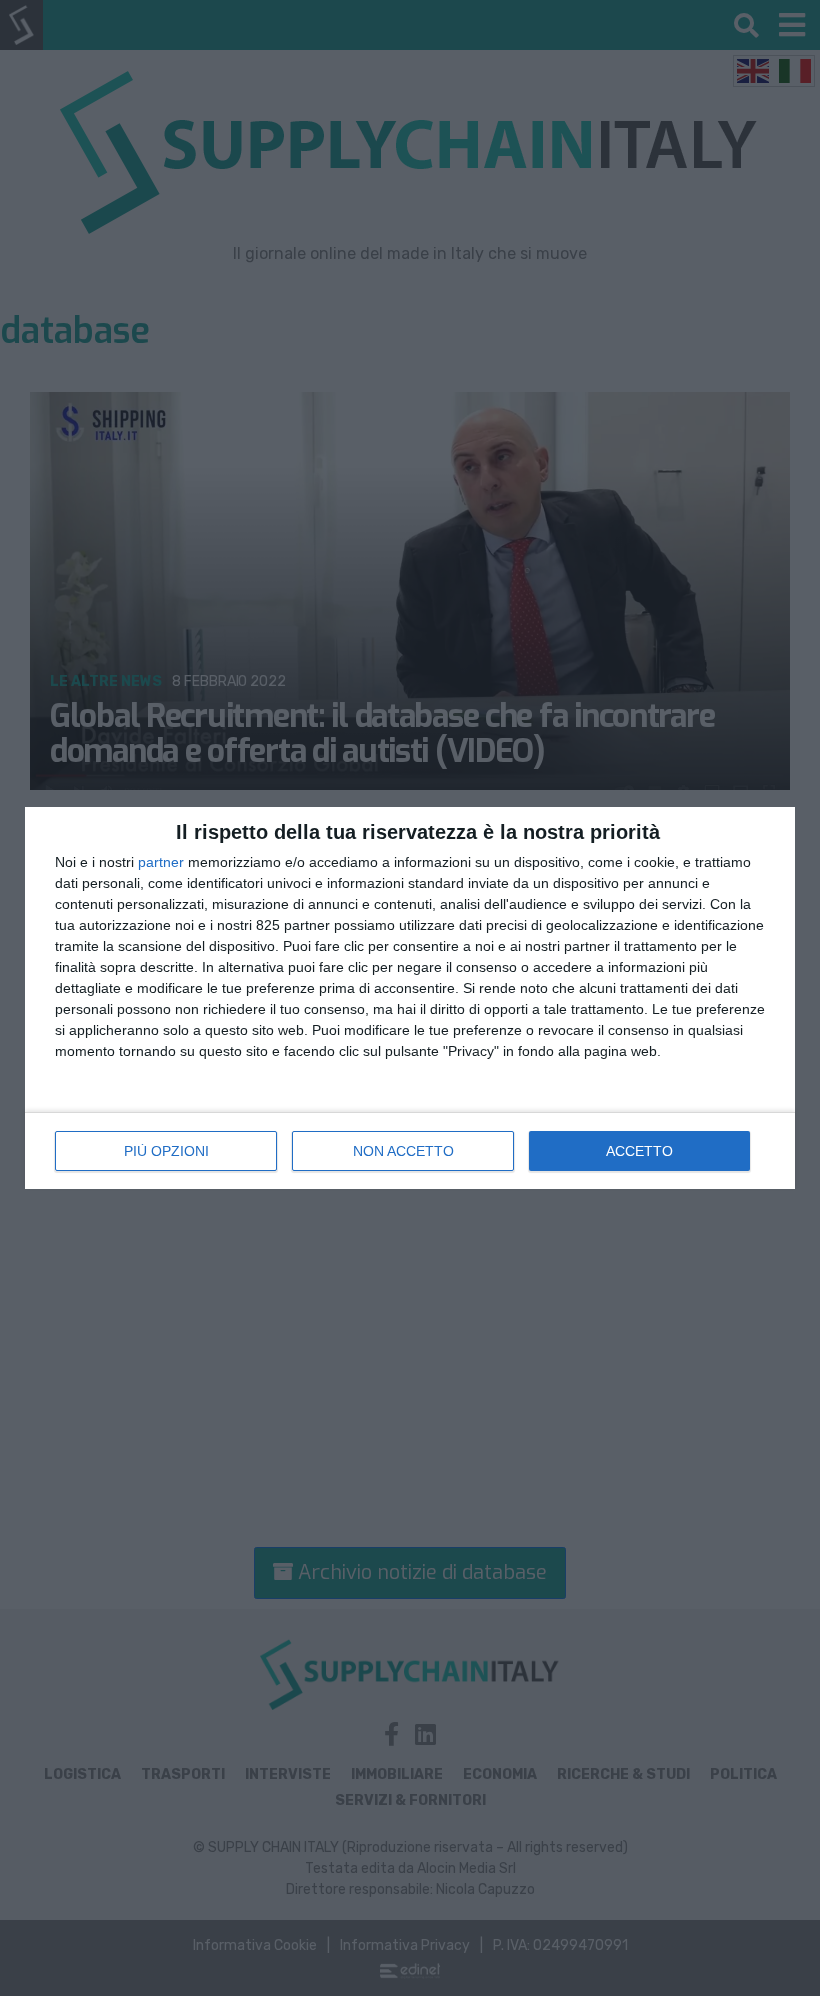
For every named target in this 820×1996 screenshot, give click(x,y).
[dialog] (410, 998)
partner (161, 862)
